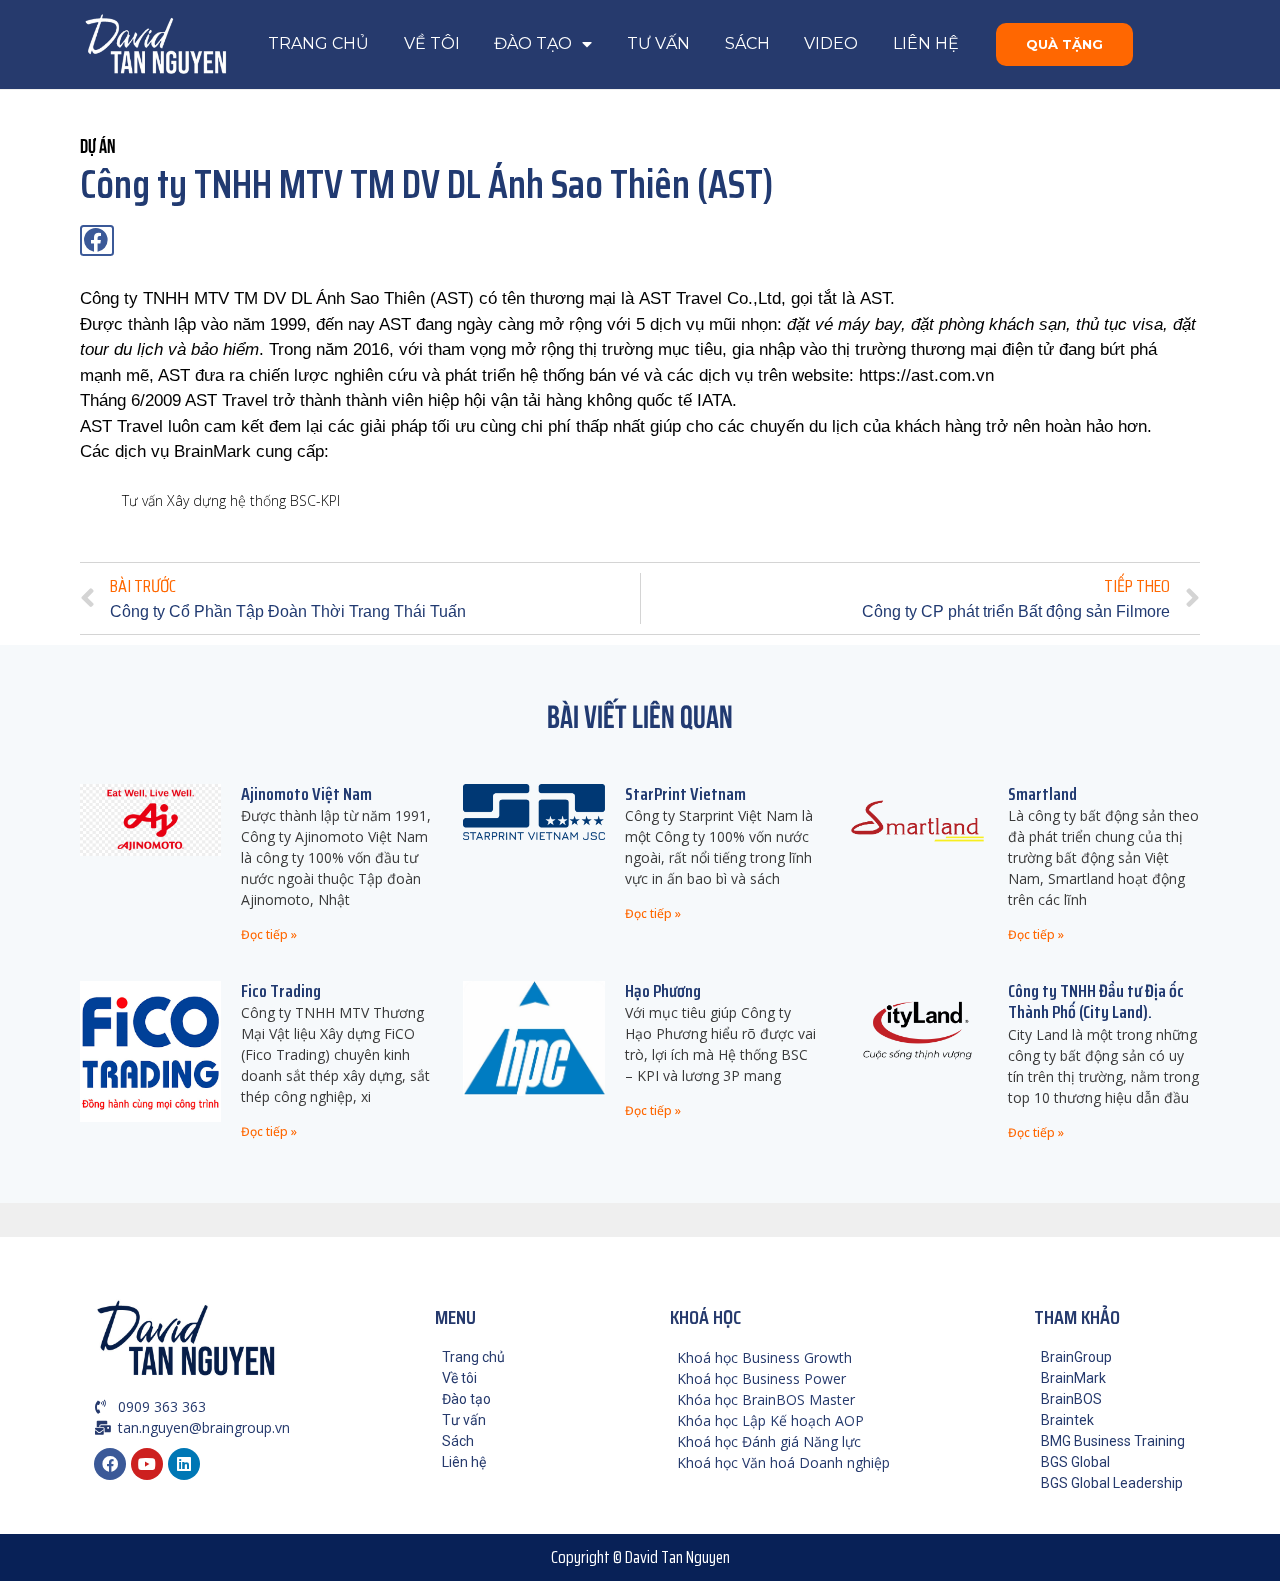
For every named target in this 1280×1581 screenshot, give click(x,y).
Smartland (1042, 794)
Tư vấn (658, 43)
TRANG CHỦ (318, 43)
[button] (1064, 44)
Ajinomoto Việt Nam (306, 794)
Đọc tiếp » (269, 934)
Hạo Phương (663, 991)
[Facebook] (110, 1464)
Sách (747, 43)
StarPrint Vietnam (685, 794)
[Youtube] (147, 1464)
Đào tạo (533, 43)
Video (831, 43)
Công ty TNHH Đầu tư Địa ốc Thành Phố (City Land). (1096, 1002)
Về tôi (432, 43)
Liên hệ (926, 43)
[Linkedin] (184, 1464)
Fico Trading (281, 991)
